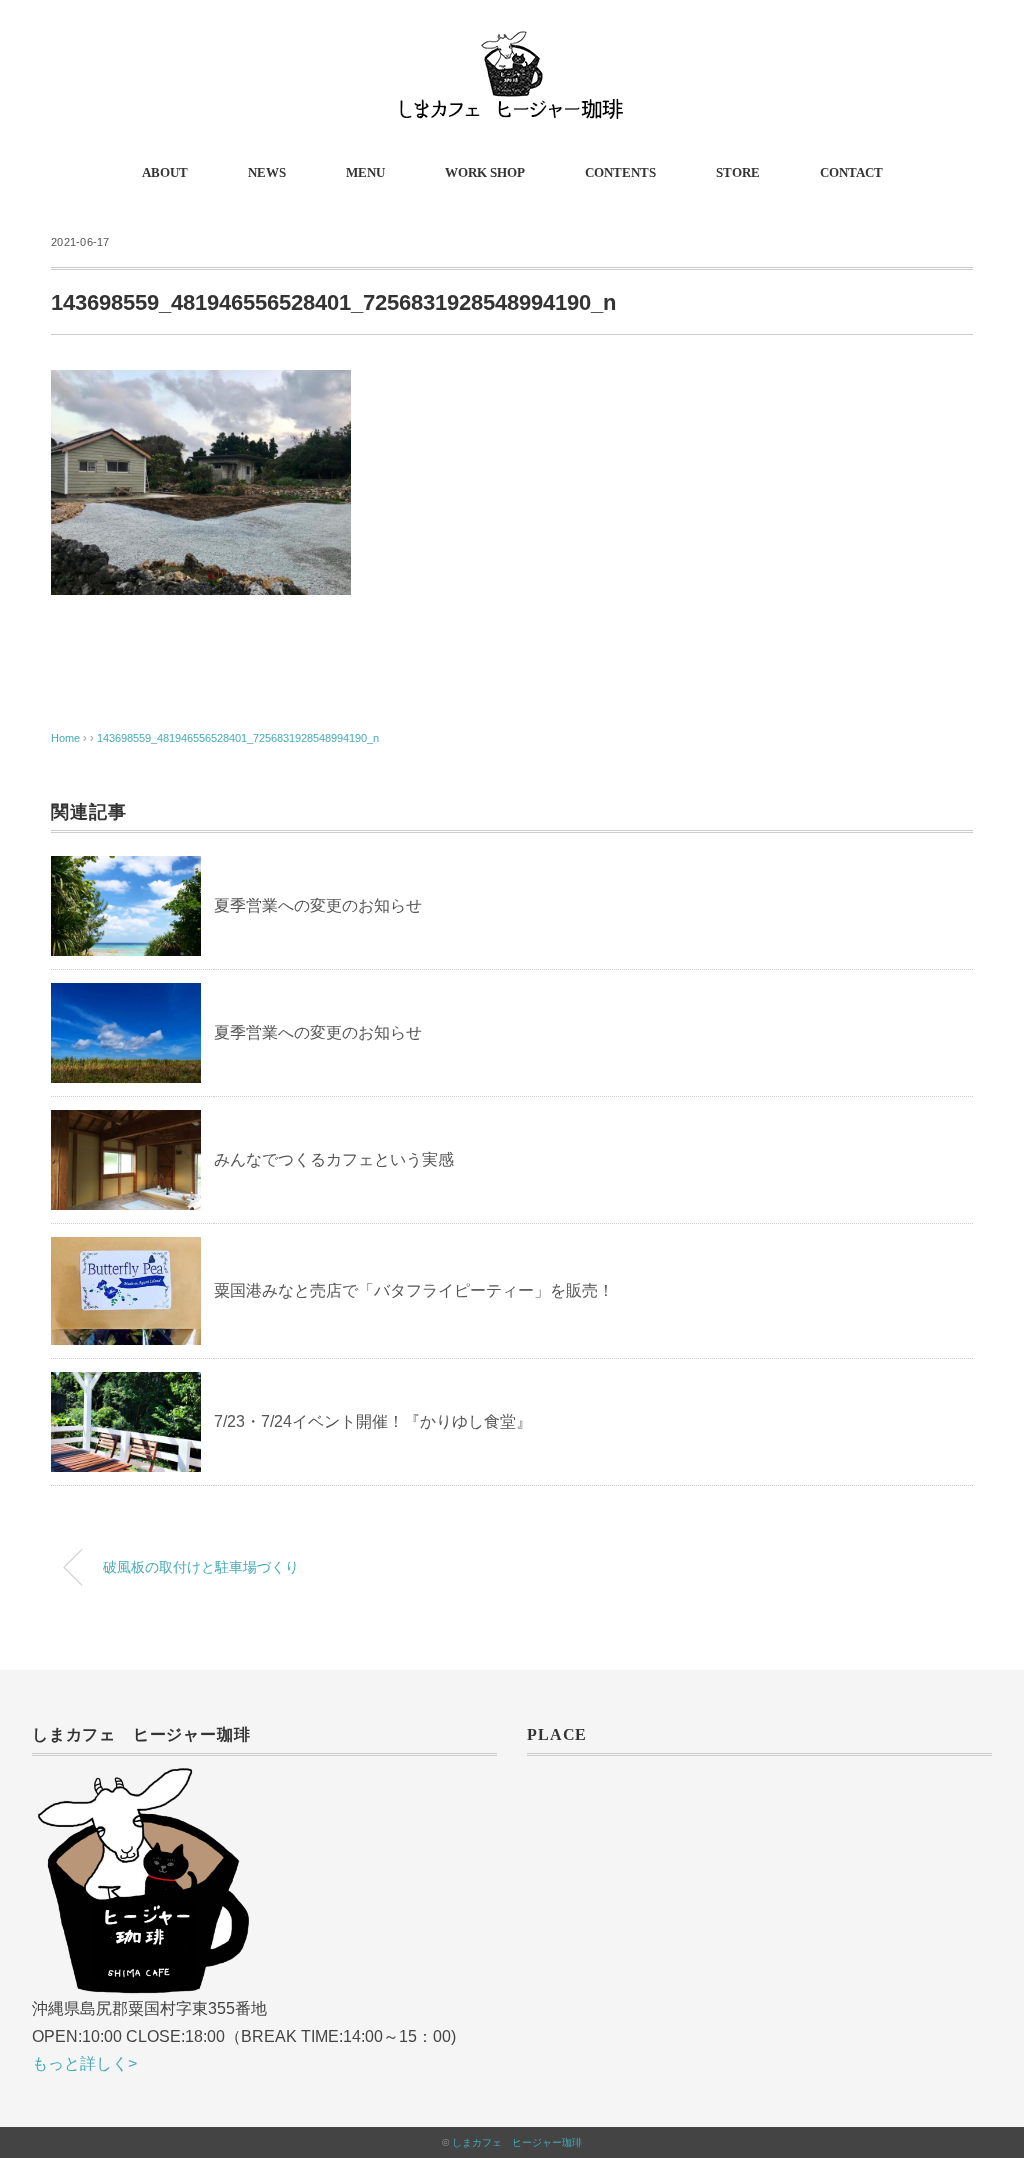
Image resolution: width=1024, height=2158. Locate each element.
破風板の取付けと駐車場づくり (201, 1567)
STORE (738, 172)
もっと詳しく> (84, 2063)
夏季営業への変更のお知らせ (318, 905)
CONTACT (851, 172)
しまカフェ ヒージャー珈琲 (517, 2142)
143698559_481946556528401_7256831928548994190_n (238, 738)
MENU (365, 172)
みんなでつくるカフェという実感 (334, 1159)
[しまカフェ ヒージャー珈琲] (512, 44)
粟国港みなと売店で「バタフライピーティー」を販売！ (414, 1290)
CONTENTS (620, 172)
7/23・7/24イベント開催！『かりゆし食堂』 (373, 1421)
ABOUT (165, 172)
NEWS (267, 172)
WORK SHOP (485, 172)
